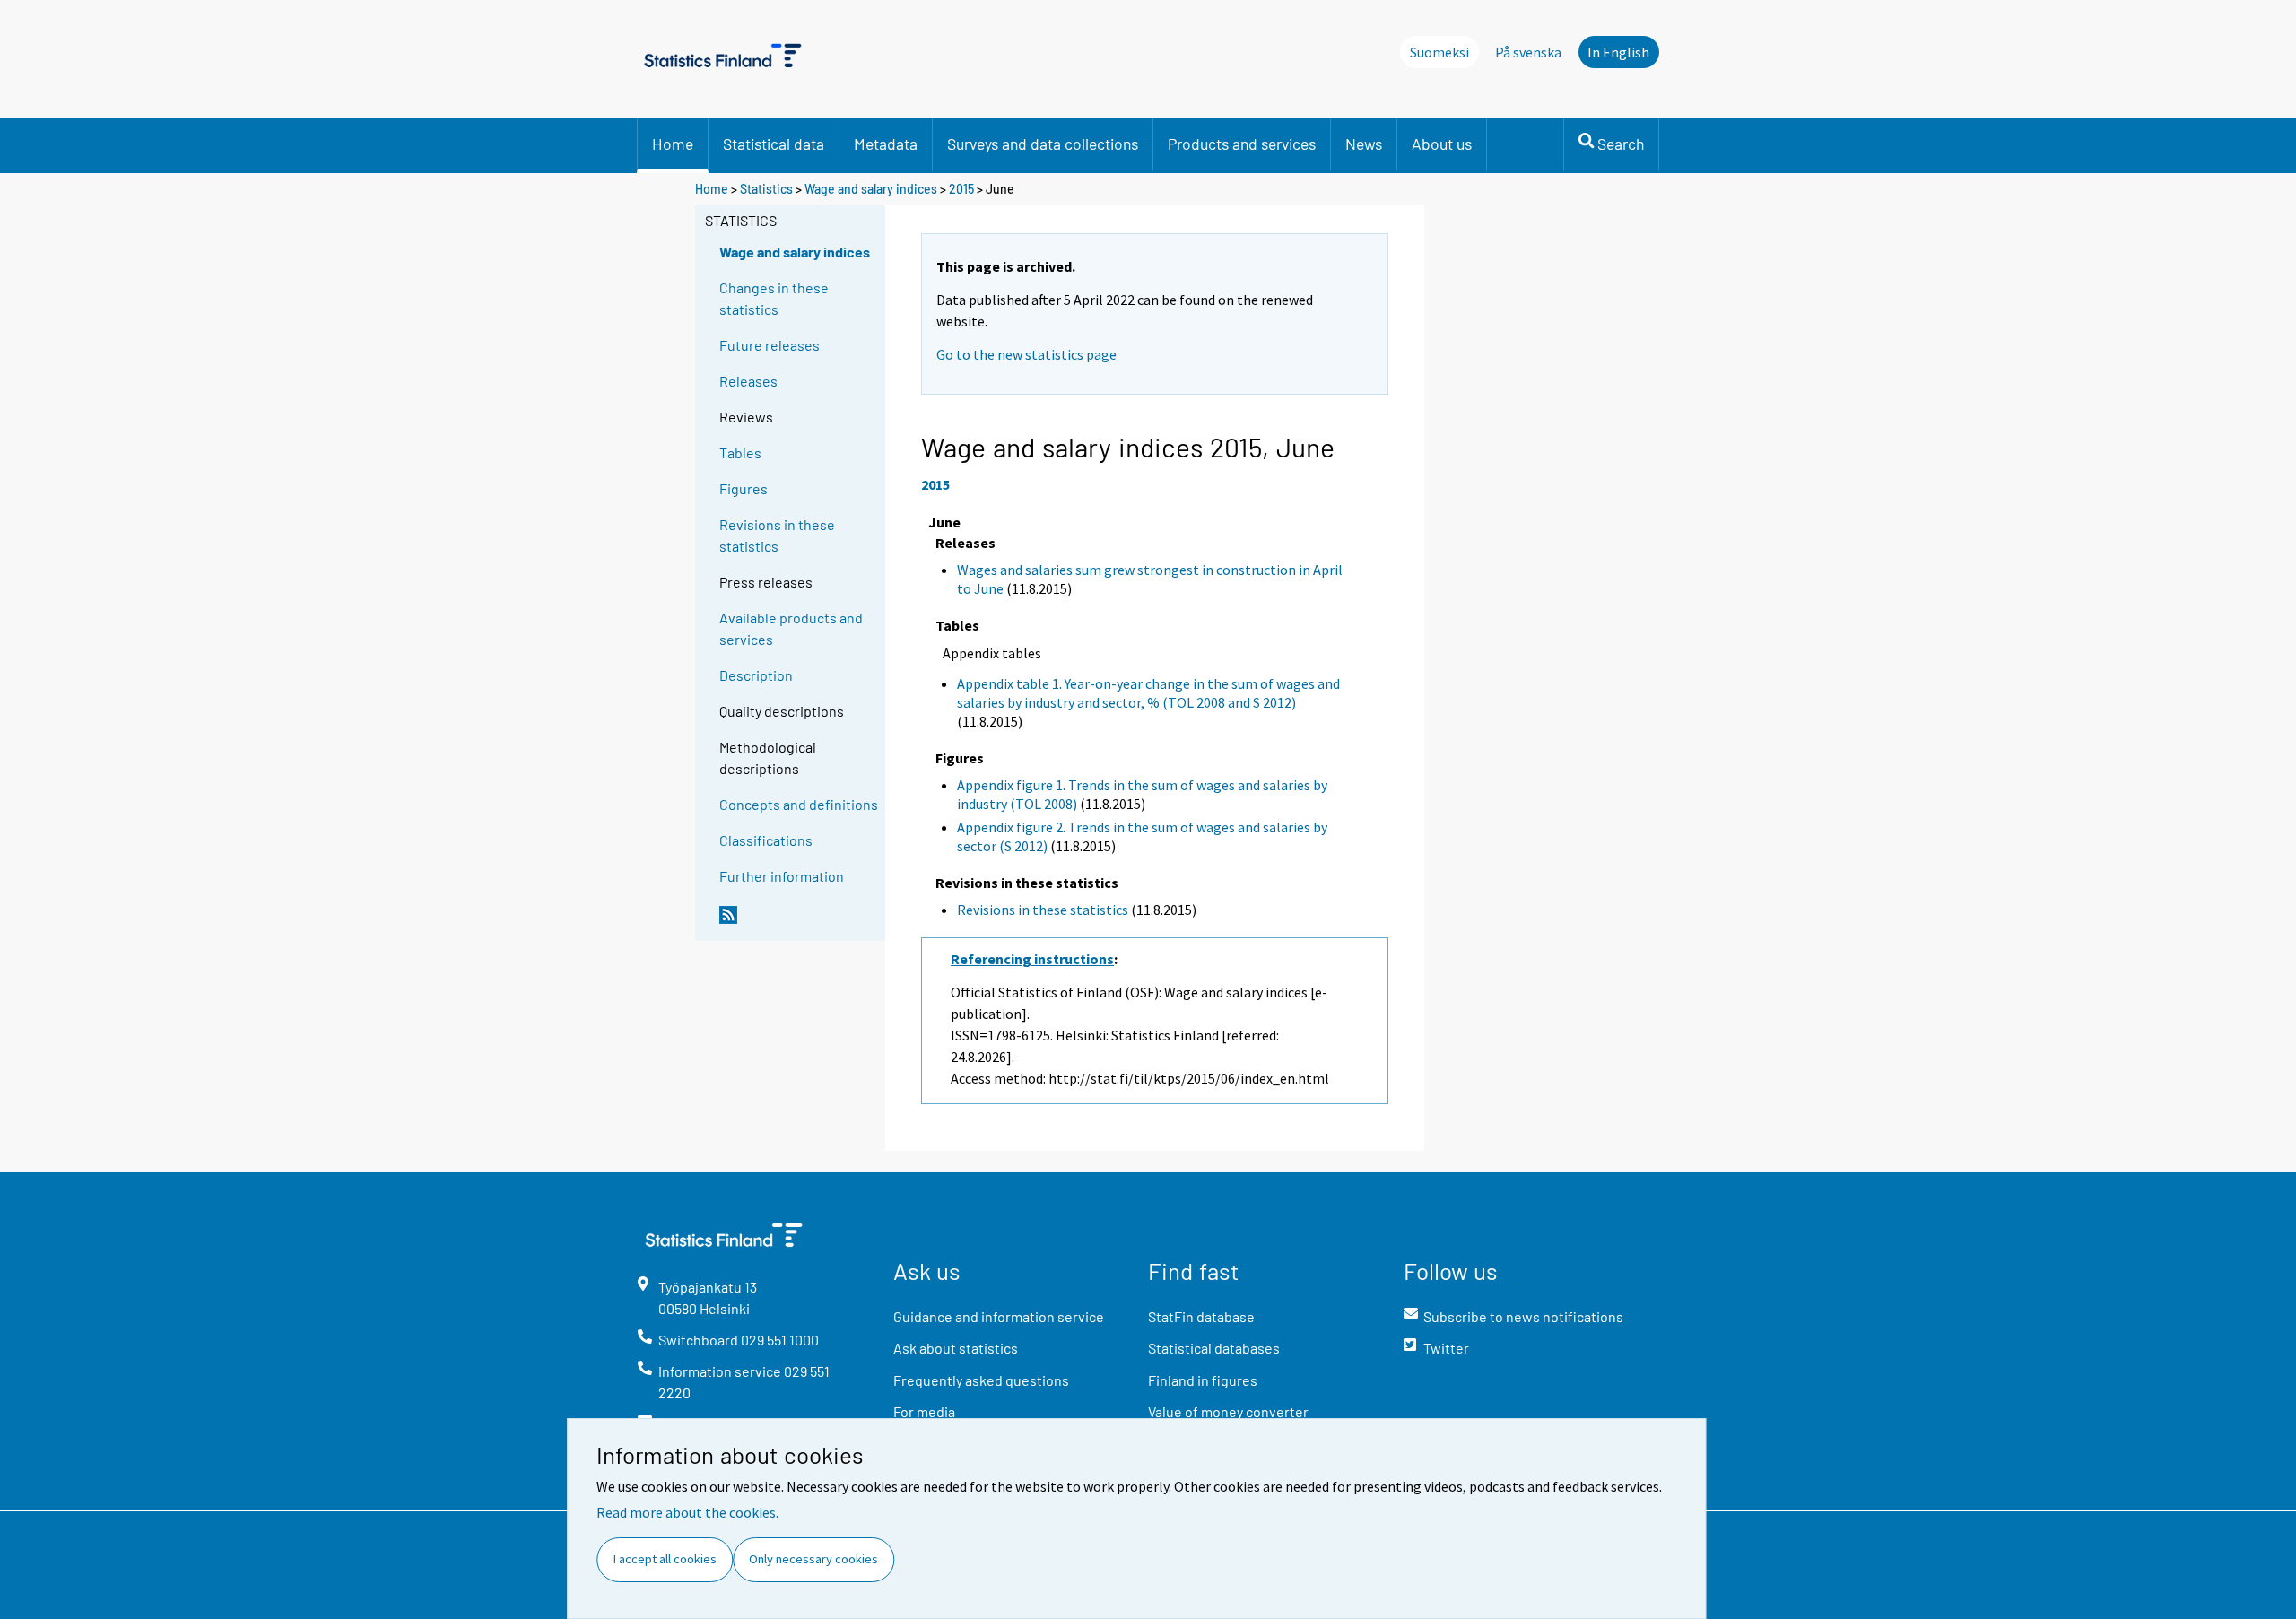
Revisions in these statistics (777, 535)
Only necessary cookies (813, 1559)
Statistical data (774, 144)
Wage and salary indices (871, 189)
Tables (740, 453)
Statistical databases (1214, 1348)
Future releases (770, 345)
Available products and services (791, 628)
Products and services (1242, 144)
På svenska (1528, 52)
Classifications (766, 840)
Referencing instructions (1032, 959)
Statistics (766, 189)
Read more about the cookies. (687, 1512)
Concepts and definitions (799, 804)
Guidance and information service (999, 1316)
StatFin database (1201, 1316)
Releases (748, 381)
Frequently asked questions (981, 1380)
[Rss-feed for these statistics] (798, 922)
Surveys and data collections (1043, 144)
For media (924, 1411)
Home (673, 144)
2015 (961, 189)
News (1364, 144)
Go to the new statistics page (1026, 354)
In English (1618, 52)
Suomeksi (1439, 52)
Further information (782, 876)
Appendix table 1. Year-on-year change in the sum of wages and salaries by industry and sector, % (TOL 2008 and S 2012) (1148, 693)
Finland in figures (1203, 1380)
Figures (744, 488)
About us (1442, 144)
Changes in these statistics (774, 298)
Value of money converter (1228, 1411)
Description (756, 675)
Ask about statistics (956, 1348)
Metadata (886, 144)
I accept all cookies (665, 1559)
